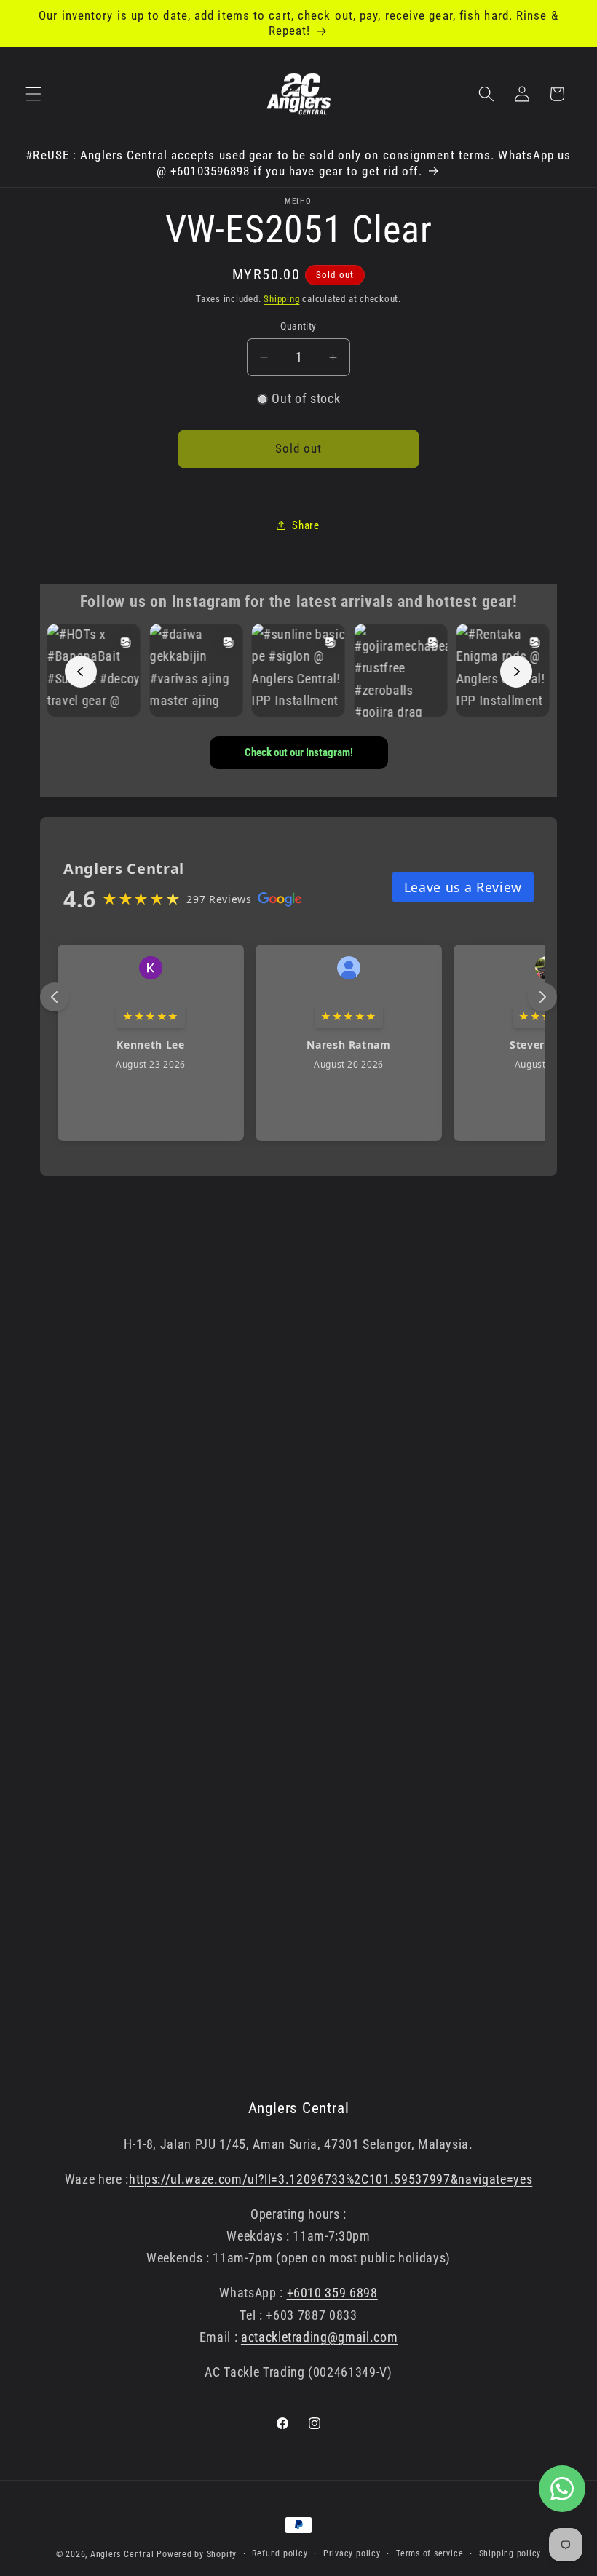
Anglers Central (122, 2554)
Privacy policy (352, 2553)
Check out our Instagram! (299, 752)
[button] (33, 94)
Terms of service (430, 2553)
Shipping (281, 299)
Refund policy (280, 2553)
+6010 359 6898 (332, 2293)
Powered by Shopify (197, 2554)
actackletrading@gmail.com (320, 2337)
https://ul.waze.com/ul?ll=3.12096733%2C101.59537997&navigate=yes (331, 2179)
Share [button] (305, 525)
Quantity (298, 326)
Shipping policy (510, 2553)
